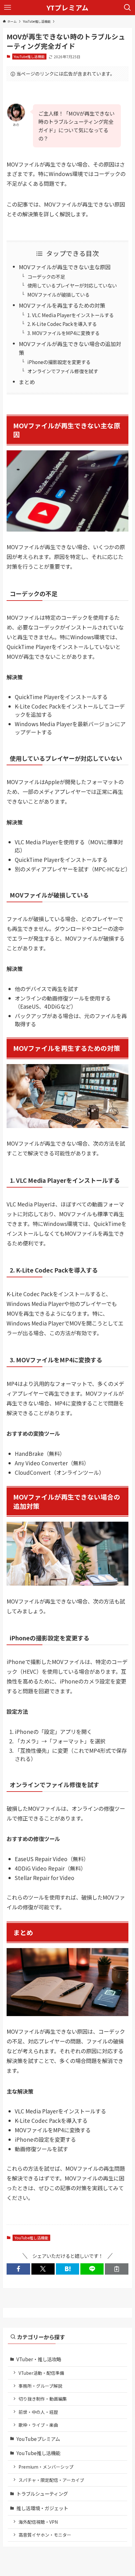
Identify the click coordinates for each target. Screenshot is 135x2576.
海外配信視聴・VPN (38, 2522)
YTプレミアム (67, 8)
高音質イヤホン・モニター (45, 2535)
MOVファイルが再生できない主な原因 (65, 267)
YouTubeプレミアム (38, 2439)
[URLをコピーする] (116, 2269)
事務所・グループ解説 (40, 2386)
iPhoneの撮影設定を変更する (59, 362)
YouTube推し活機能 (29, 56)
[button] (18, 2269)
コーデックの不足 (46, 276)
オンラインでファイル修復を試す (63, 371)
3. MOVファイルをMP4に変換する (63, 333)
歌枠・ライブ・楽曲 (38, 2425)
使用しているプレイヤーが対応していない (72, 285)
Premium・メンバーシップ (46, 2467)
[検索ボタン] (127, 8)
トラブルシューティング (42, 2493)
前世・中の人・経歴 (38, 2412)
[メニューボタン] (8, 8)
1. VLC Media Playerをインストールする (70, 315)
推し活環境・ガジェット (42, 2508)
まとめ (27, 382)
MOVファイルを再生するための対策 (62, 305)
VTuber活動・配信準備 (41, 2373)
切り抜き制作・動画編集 (43, 2399)
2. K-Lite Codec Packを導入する (62, 324)
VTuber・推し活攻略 (39, 2359)
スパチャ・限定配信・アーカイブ (51, 2480)
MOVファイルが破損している (58, 294)
